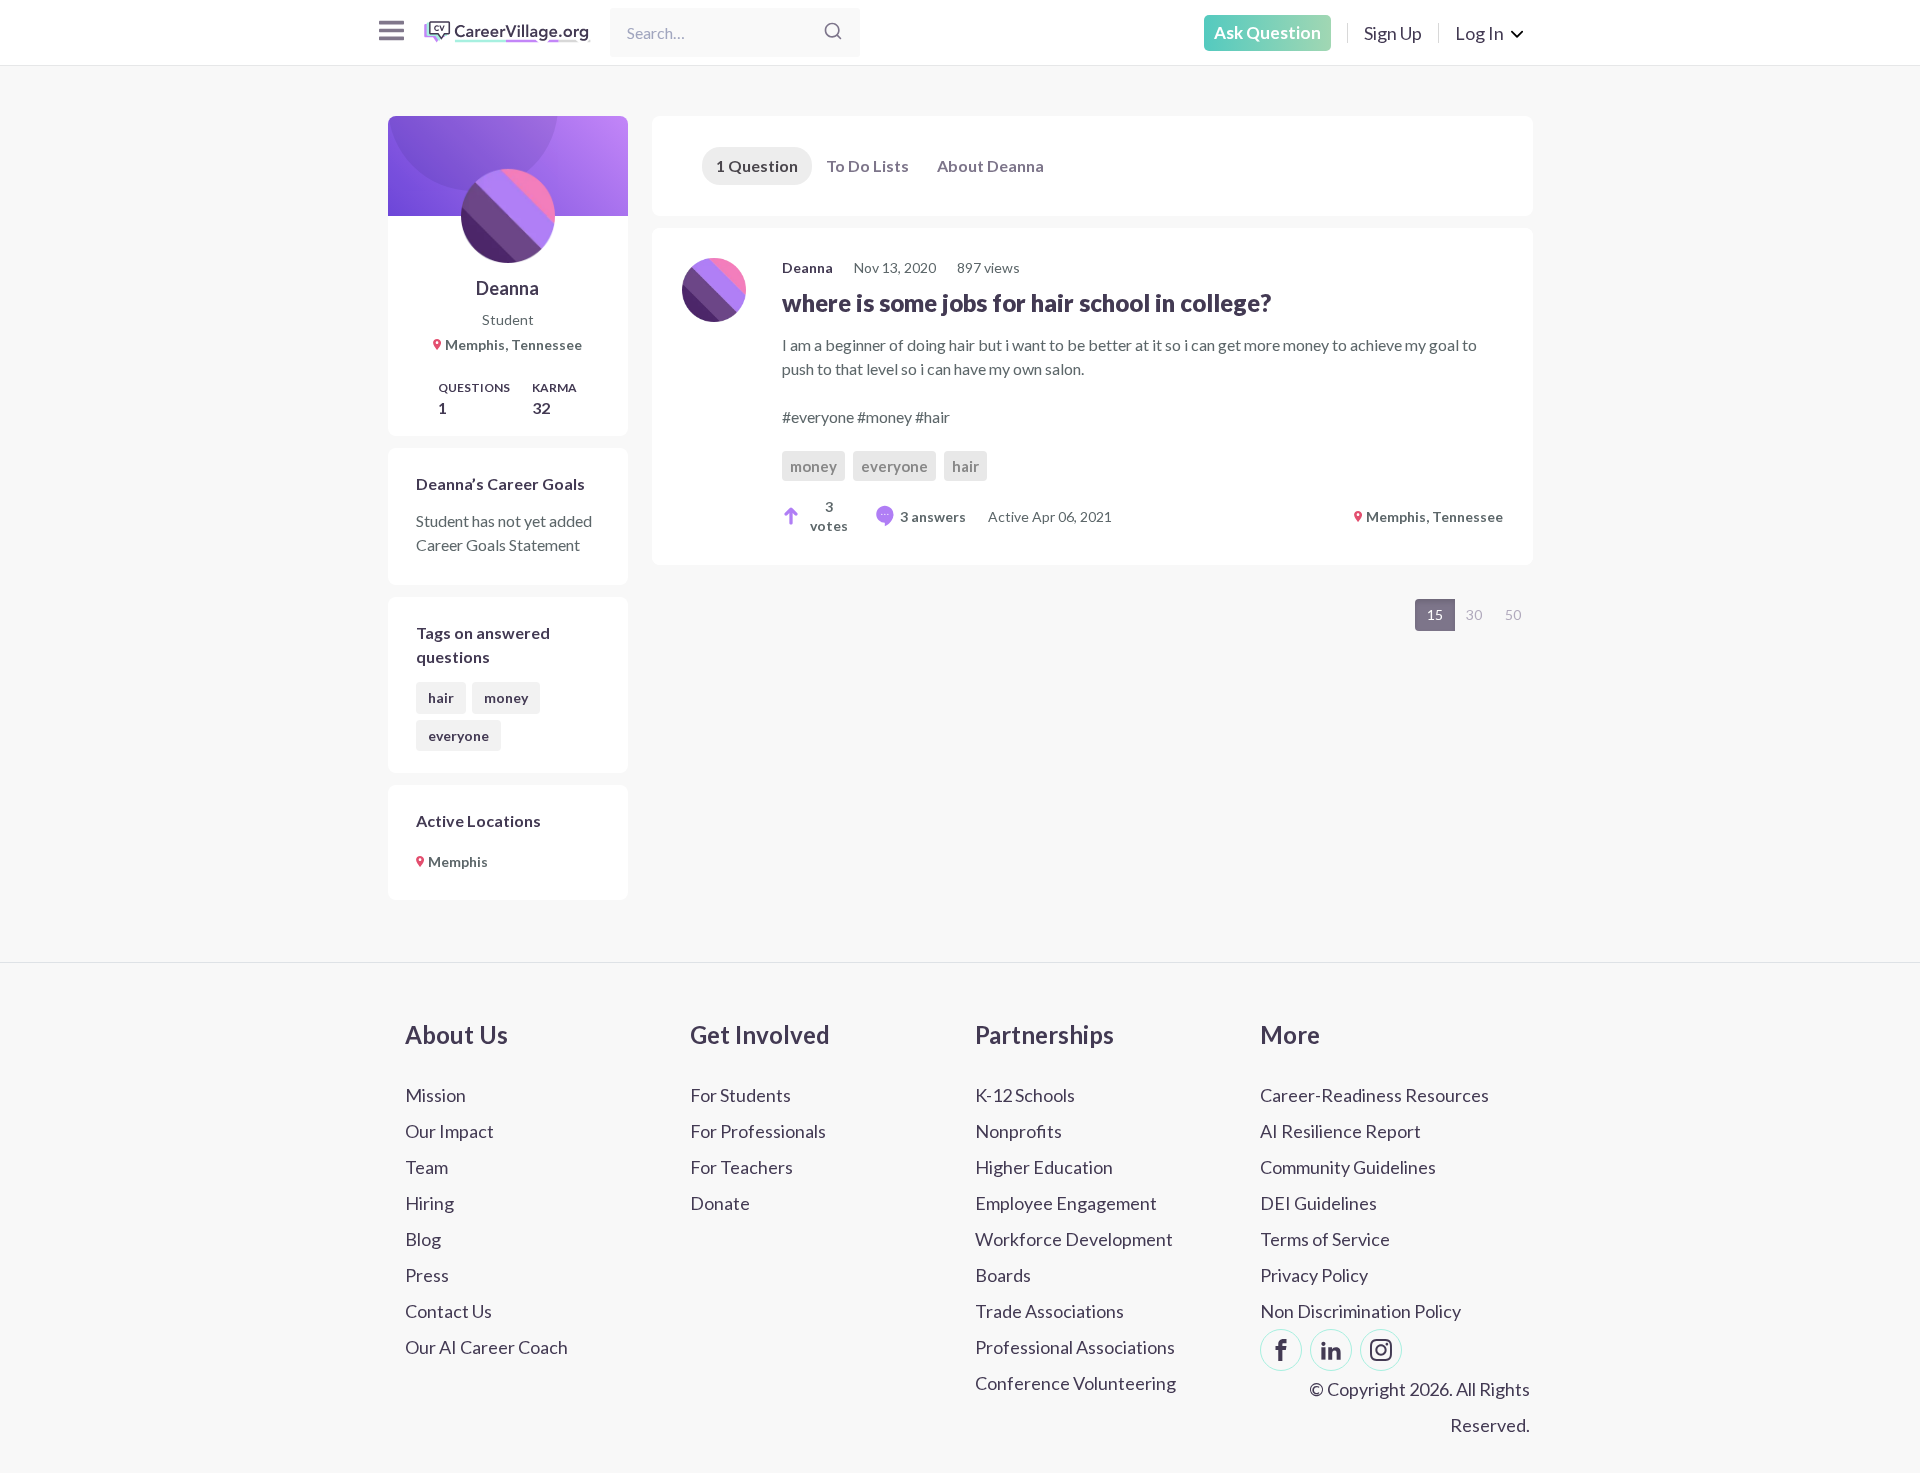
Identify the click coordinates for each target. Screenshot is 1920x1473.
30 (1474, 614)
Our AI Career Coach (486, 1347)
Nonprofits (1018, 1131)
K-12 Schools (1025, 1095)
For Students (740, 1095)
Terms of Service (1325, 1239)
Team (426, 1167)
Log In (1479, 33)
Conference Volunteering (1075, 1383)
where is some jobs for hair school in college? (1026, 302)
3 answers (933, 516)
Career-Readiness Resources (1374, 1095)
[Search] (833, 32)
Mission (435, 1095)
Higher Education (1044, 1167)
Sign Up (1393, 33)
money (506, 697)
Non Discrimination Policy (1360, 1311)
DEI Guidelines (1318, 1203)
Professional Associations (1075, 1347)
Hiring (429, 1203)
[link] (1092, 396)
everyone (458, 735)
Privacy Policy (1314, 1275)
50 (1513, 614)
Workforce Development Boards (1074, 1257)
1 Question (757, 165)
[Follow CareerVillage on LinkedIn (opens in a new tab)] (1331, 1350)
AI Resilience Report (1340, 1131)
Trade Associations (1049, 1311)
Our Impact (449, 1131)
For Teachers (741, 1167)
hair (441, 697)
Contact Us (448, 1311)
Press (427, 1275)
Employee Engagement (1066, 1203)
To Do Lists (867, 165)
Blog (423, 1239)
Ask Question (1267, 32)
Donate (720, 1203)
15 (1435, 614)
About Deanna (990, 165)
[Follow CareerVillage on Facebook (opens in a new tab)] (1281, 1350)
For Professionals (758, 1131)
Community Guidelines (1348, 1167)
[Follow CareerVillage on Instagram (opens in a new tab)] (1381, 1350)
